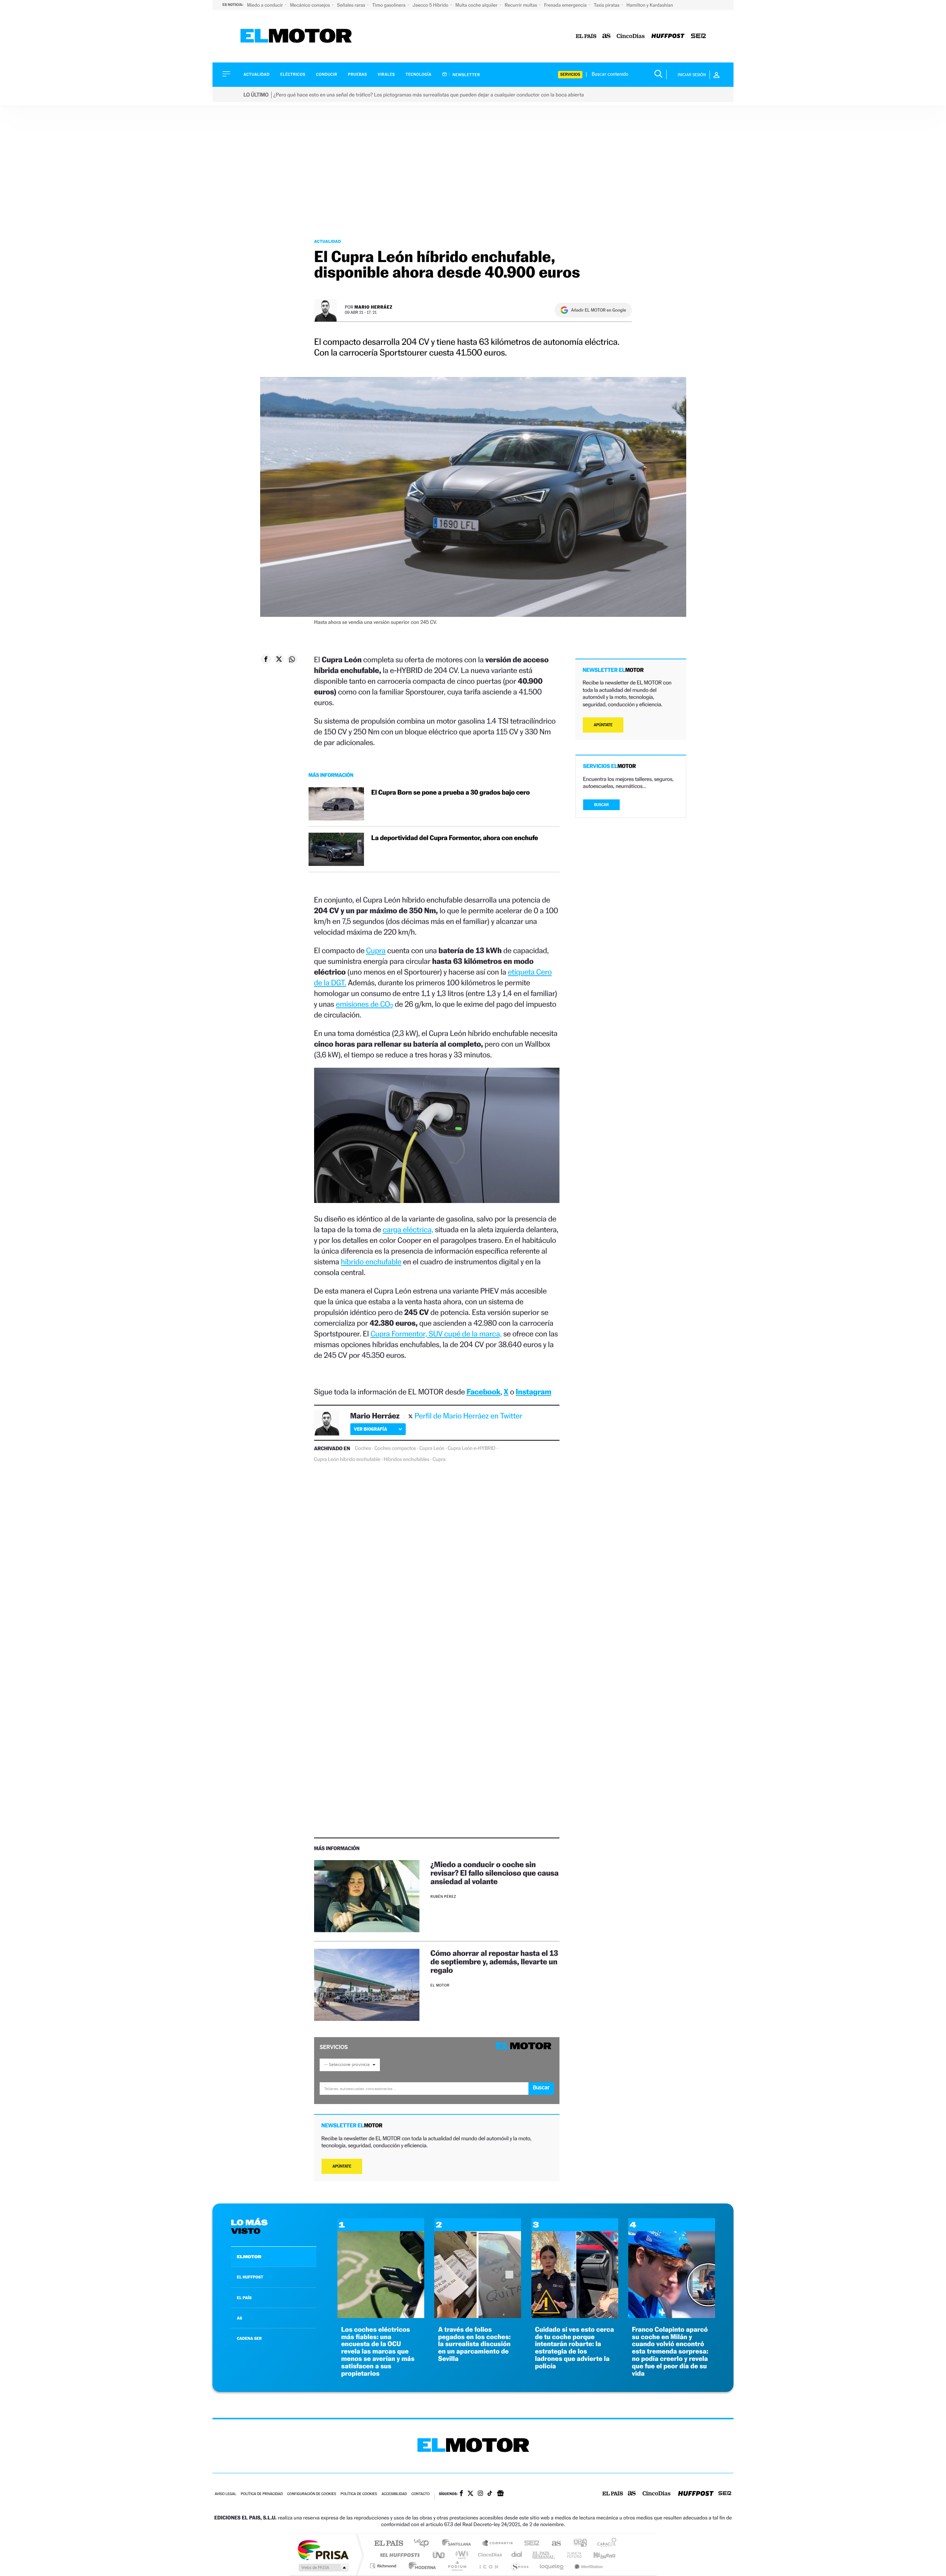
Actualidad (256, 74)
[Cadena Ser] (698, 36)
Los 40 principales (424, 2544)
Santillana (459, 2544)
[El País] (586, 36)
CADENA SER (249, 2338)
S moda (519, 2566)
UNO (439, 2555)
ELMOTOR (249, 2257)
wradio (461, 2555)
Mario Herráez (373, 307)
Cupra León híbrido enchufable (347, 1459)
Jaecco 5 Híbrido (431, 5)
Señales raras (352, 5)
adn (577, 2544)
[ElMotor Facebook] (461, 2494)
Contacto (420, 2494)
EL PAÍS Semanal (544, 2555)
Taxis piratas (607, 5)
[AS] (607, 36)
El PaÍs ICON (489, 2566)
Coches (363, 1448)
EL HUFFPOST (250, 2277)
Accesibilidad (394, 2494)
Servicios (570, 74)
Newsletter (466, 75)
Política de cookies (359, 2494)
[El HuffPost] (668, 36)
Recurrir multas (522, 5)
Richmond (384, 2566)
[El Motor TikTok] (490, 2494)
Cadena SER (530, 2544)
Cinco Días (489, 2555)
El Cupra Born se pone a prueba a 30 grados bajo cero (451, 793)
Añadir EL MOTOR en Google (598, 310)
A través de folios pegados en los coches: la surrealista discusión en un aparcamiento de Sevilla (474, 2344)
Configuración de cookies (312, 2494)
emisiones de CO (365, 1004)
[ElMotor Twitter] (470, 2494)
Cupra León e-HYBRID (471, 1448)
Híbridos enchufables (406, 1459)
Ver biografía (370, 1429)
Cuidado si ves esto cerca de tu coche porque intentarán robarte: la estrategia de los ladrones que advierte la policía (575, 2348)
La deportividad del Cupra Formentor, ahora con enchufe (456, 838)
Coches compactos (395, 1448)
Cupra (376, 950)
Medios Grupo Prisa (323, 2567)
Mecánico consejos (311, 5)
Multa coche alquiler (477, 5)
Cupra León (432, 1448)
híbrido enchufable (371, 1262)
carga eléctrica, (408, 1229)
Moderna (420, 2566)
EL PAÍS (244, 2298)
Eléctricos (293, 74)
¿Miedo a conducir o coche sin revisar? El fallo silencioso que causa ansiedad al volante (495, 1873)
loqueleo (552, 2566)
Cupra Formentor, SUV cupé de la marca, (436, 1334)
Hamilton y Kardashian (650, 5)
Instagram (534, 1392)
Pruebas (358, 74)
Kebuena (598, 2555)
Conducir (326, 74)
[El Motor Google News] (500, 2494)
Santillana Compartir (498, 2544)
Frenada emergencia (566, 5)
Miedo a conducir (266, 5)
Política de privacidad (262, 2494)
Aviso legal (225, 2494)
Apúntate (342, 2166)
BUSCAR (602, 805)
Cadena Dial (517, 2555)
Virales (386, 74)
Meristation (588, 2566)
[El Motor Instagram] (480, 2494)
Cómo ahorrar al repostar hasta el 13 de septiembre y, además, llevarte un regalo (494, 1962)
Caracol (605, 2544)
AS (239, 2318)
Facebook (484, 1392)
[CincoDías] (631, 36)
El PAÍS (389, 2544)
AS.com (553, 2544)
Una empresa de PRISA (323, 2550)
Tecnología (419, 74)
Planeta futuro (571, 2555)
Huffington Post (398, 2555)
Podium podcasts (457, 2566)
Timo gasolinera (389, 5)
